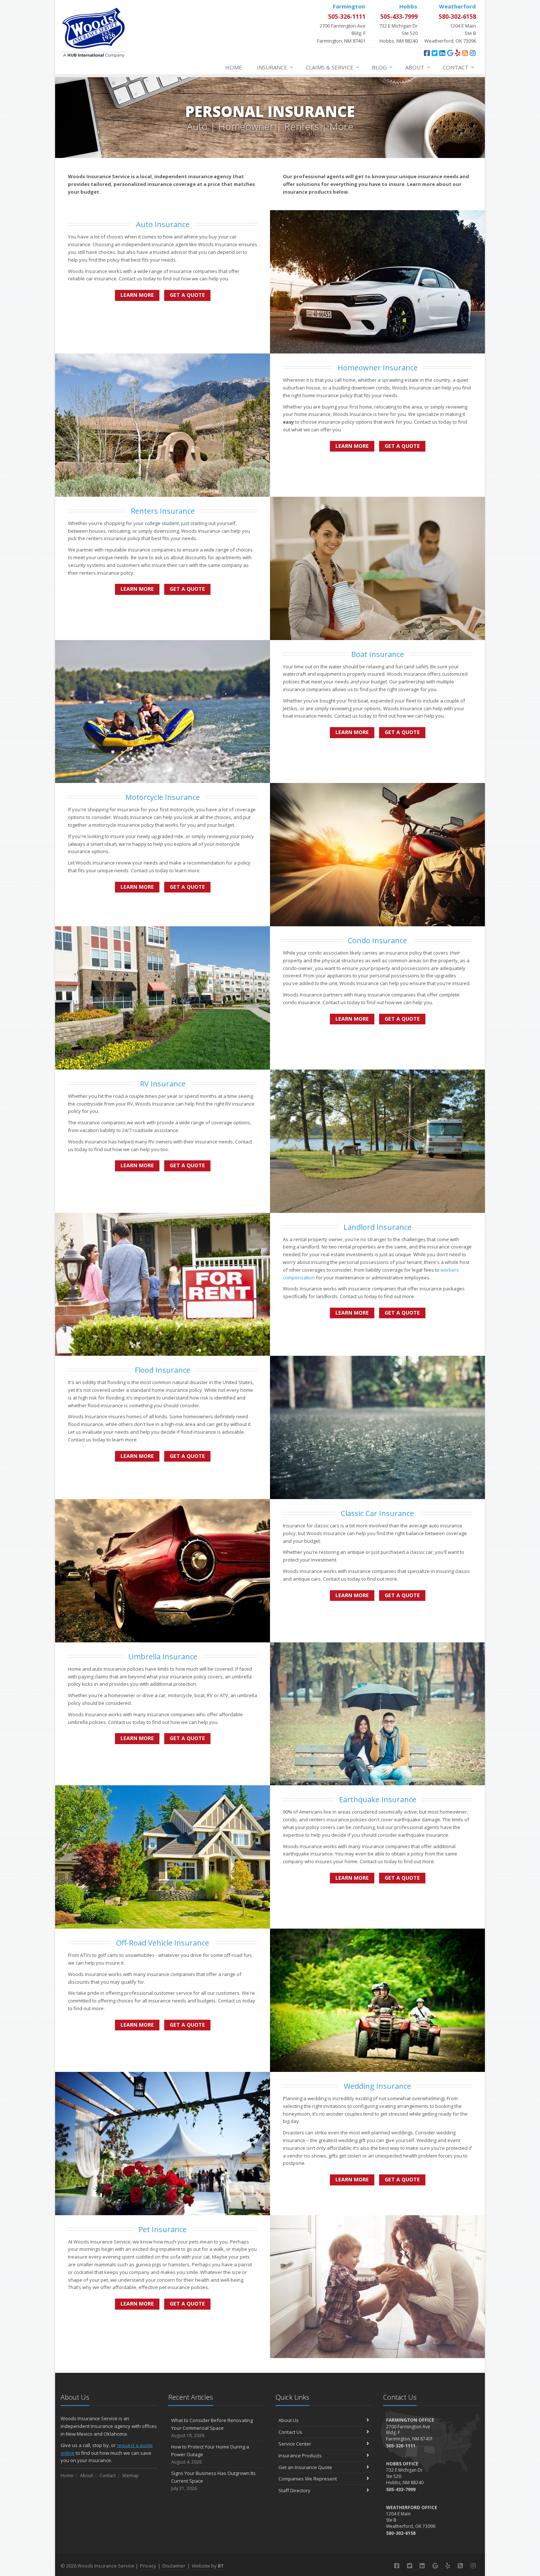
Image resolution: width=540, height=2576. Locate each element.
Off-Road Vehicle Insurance (163, 1943)
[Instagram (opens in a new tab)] (473, 53)
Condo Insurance (377, 940)
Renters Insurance (163, 511)
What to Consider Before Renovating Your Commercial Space (212, 2428)
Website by (208, 2566)
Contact (458, 67)
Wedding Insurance (377, 2086)
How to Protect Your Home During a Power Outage (210, 2454)
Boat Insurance (378, 654)
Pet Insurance (163, 2229)
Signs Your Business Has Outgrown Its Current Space (213, 2481)
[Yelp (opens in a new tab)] (458, 53)
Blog (382, 67)
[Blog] (465, 53)
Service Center (295, 2444)
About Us (289, 2420)
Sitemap (130, 2476)
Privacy (148, 2566)
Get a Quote (187, 295)
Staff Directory (294, 2490)
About (418, 67)
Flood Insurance (163, 1370)
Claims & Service (332, 67)
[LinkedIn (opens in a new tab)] (442, 53)
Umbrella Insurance (163, 1657)
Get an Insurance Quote (305, 2467)
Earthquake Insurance (378, 1799)
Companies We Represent (308, 2479)
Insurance (275, 67)
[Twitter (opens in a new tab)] (435, 53)
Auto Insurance (163, 224)
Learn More (137, 295)
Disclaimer (174, 2566)
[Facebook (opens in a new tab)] (427, 53)
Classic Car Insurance (377, 1513)
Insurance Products (300, 2455)
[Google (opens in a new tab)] (450, 53)
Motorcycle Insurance (163, 797)
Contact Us (290, 2432)
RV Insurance (163, 1084)
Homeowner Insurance (378, 368)
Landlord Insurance (377, 1227)
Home (234, 67)
